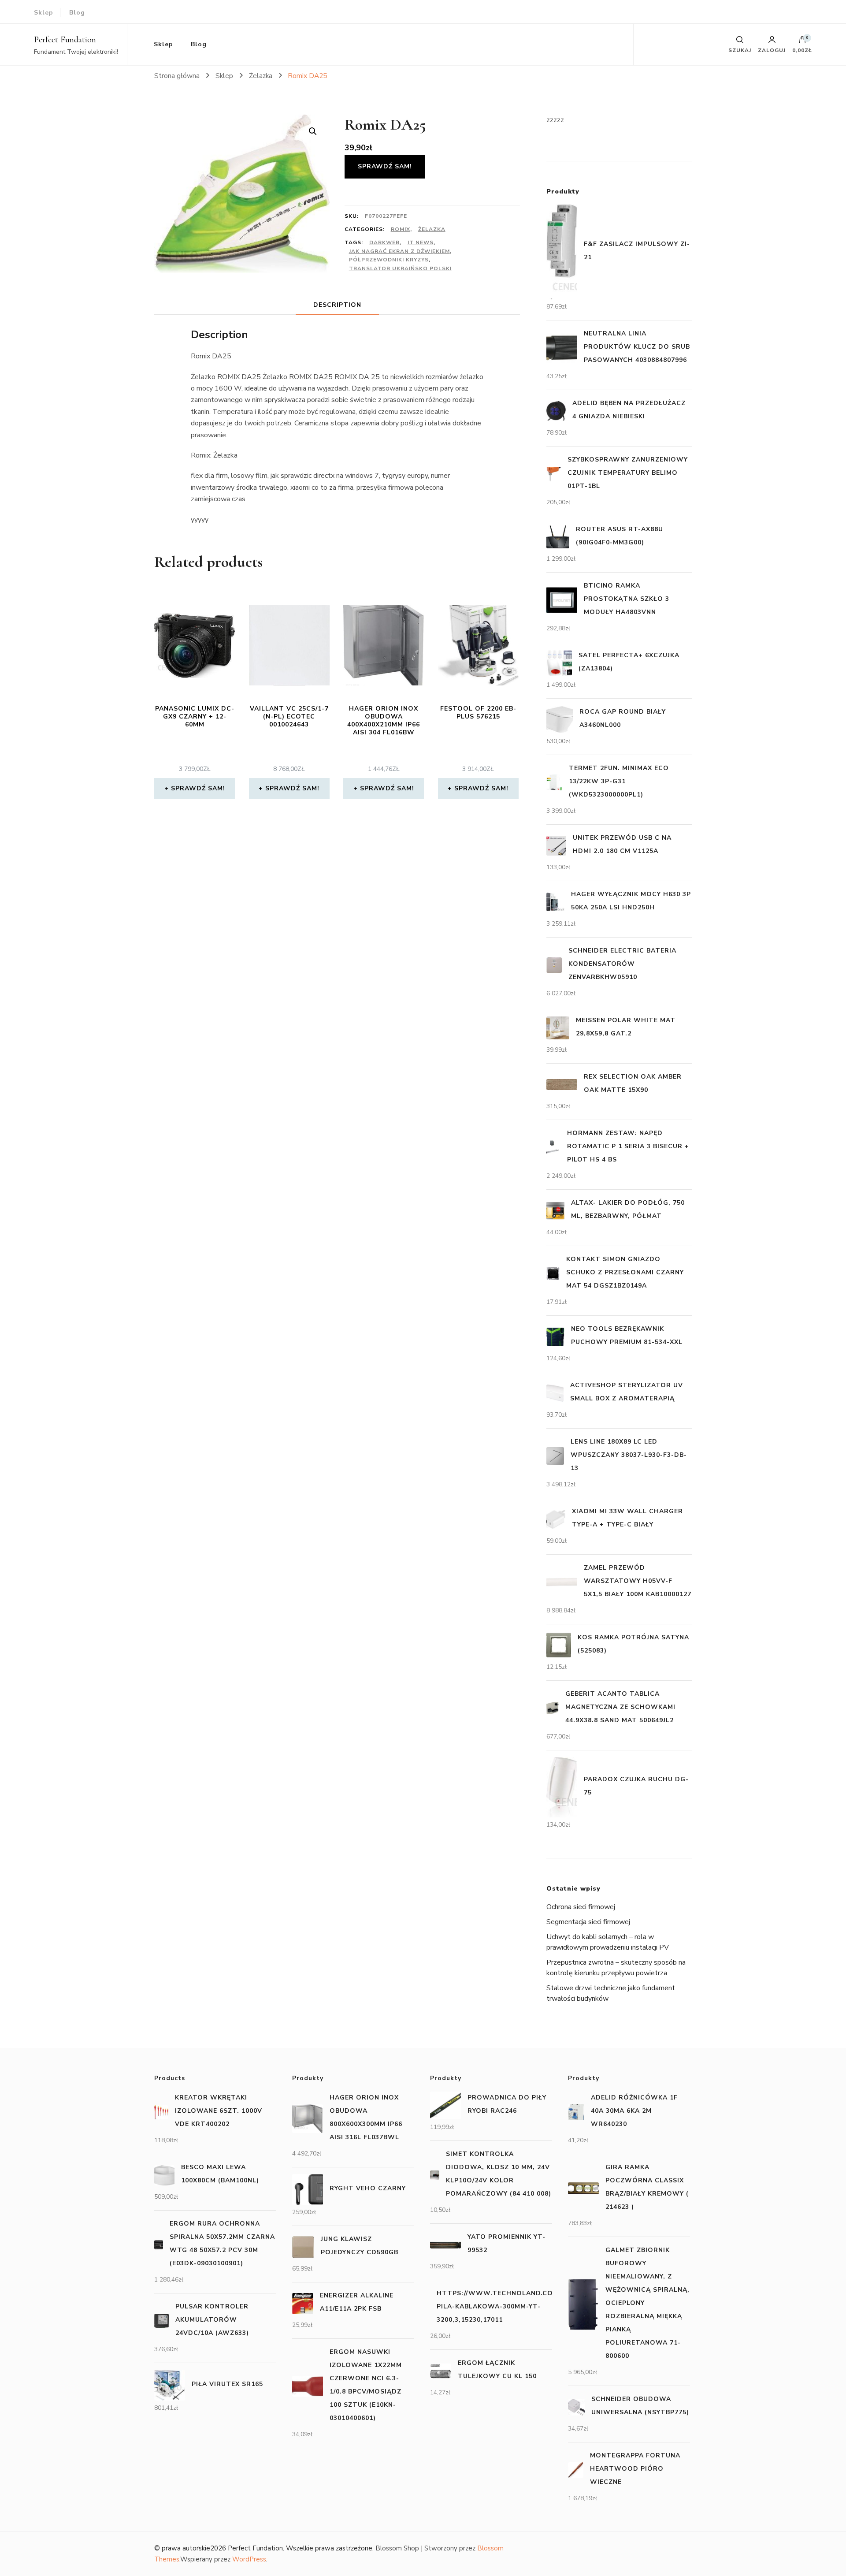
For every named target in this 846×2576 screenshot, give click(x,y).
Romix (401, 229)
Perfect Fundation (65, 40)
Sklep (44, 13)
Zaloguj (772, 50)
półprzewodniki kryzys (389, 260)
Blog (77, 13)
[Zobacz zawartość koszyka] (802, 42)
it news (421, 242)
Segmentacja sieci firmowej (588, 1922)
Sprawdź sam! (385, 166)
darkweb (384, 242)
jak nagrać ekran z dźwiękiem (399, 251)
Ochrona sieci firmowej (581, 1907)
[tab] (337, 305)
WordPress (249, 2559)
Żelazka (432, 229)
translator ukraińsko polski (400, 268)
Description (337, 305)
